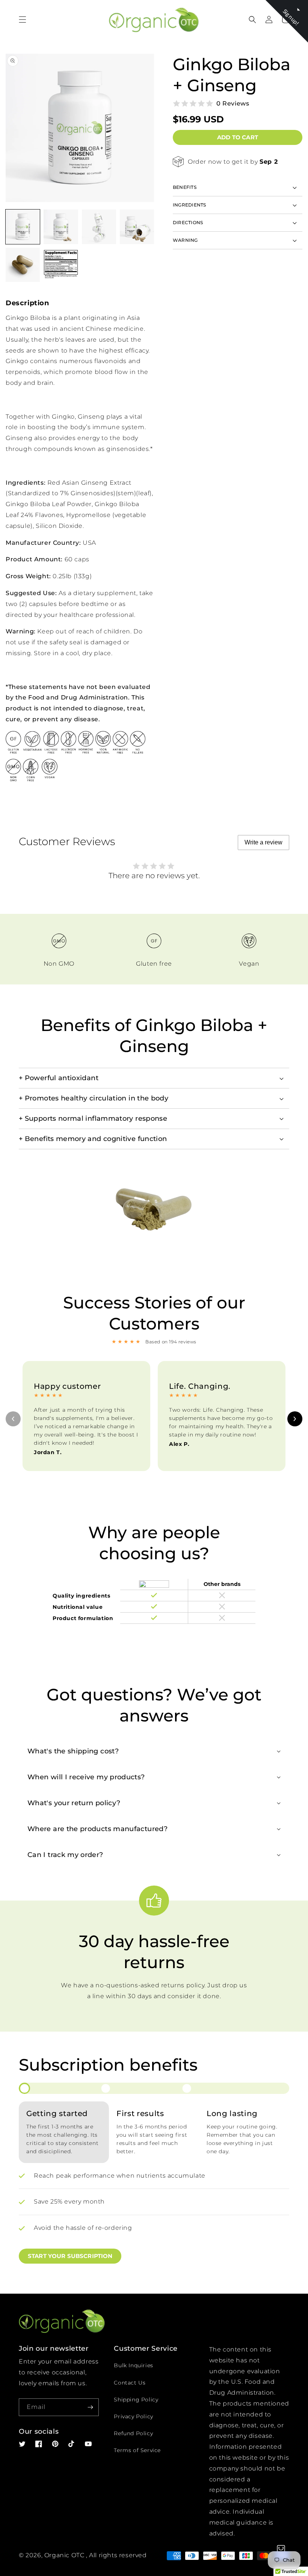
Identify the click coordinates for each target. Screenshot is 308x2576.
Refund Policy (133, 2433)
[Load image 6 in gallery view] (61, 265)
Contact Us (130, 2383)
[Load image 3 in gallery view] (99, 227)
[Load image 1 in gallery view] (23, 227)
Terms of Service (137, 2450)
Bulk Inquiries (133, 2365)
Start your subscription (70, 2256)
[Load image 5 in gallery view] (23, 265)
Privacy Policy (133, 2416)
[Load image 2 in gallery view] (61, 227)
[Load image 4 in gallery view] (137, 227)
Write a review (263, 842)
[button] (23, 20)
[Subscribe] (90, 2407)
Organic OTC (64, 2555)
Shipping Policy (136, 2400)
